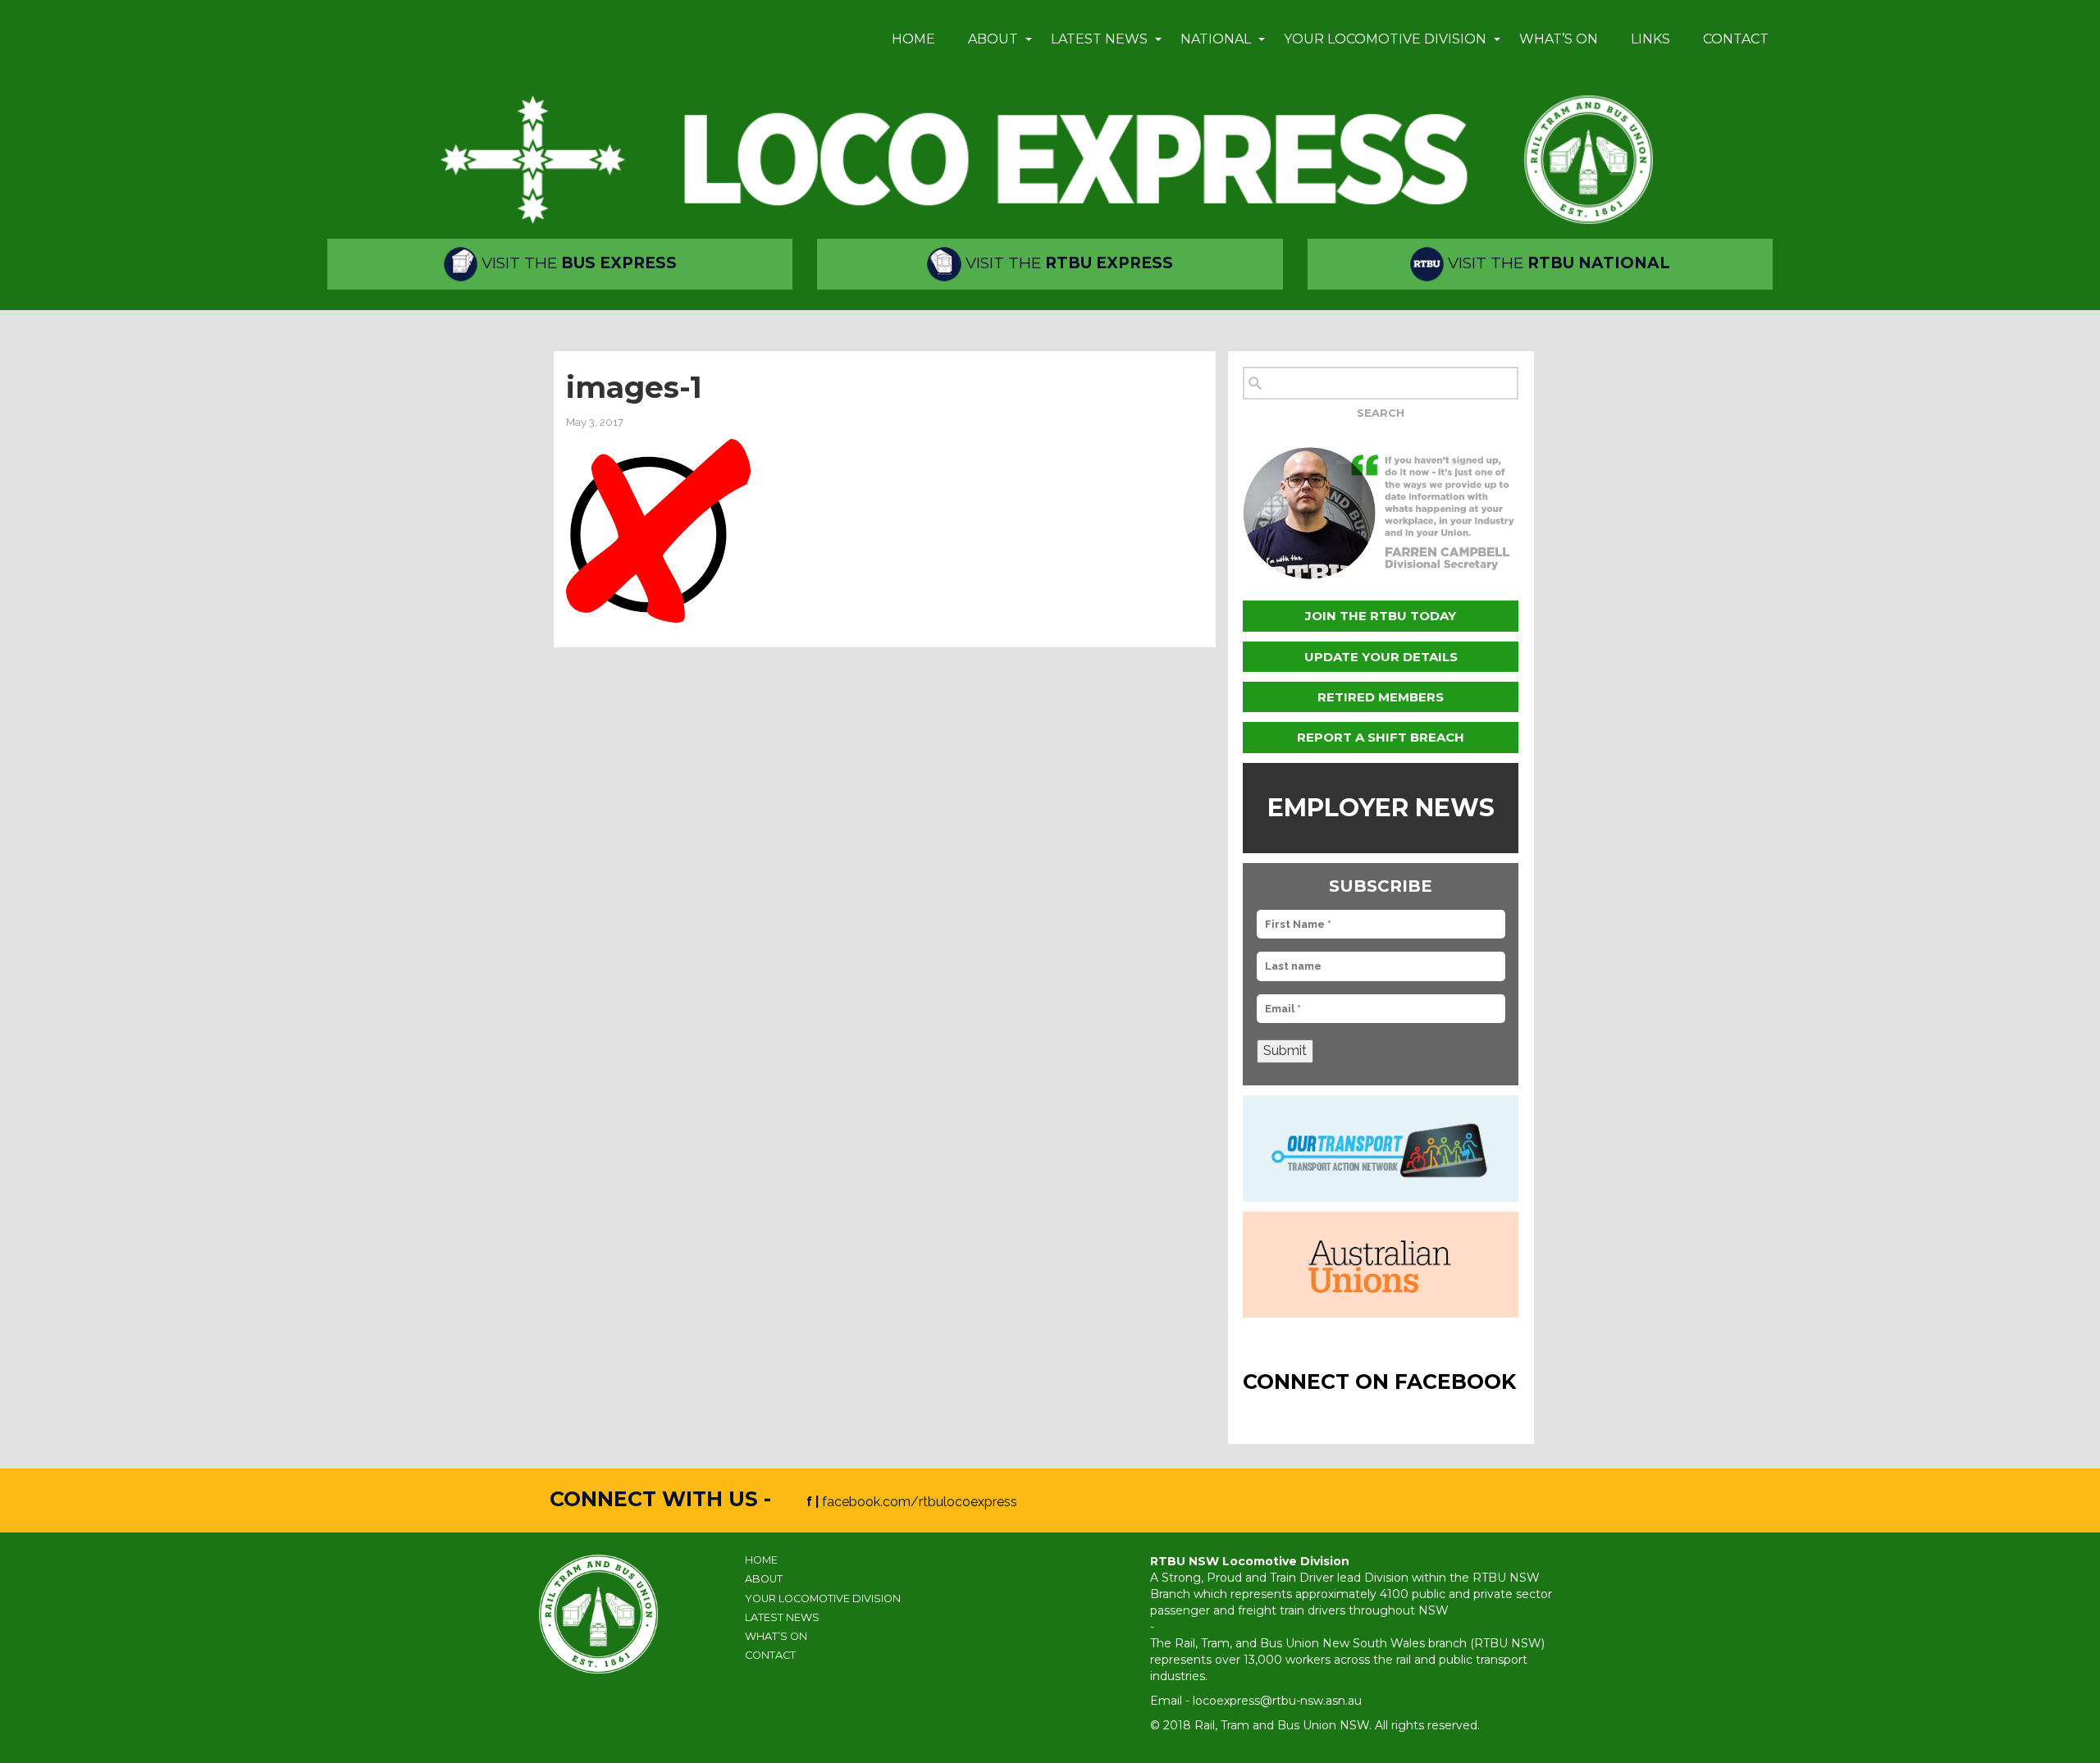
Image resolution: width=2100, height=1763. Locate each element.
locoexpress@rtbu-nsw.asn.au (1277, 1701)
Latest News (1099, 39)
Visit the (577, 263)
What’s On (1559, 39)
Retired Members (1381, 697)
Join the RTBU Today (1381, 616)
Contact (1736, 39)
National (1216, 39)
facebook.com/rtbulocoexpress (920, 1502)
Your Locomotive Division (1385, 39)
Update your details (1381, 657)
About (993, 39)
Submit (1285, 1050)
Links (1650, 39)
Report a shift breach (1381, 737)
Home (913, 39)
